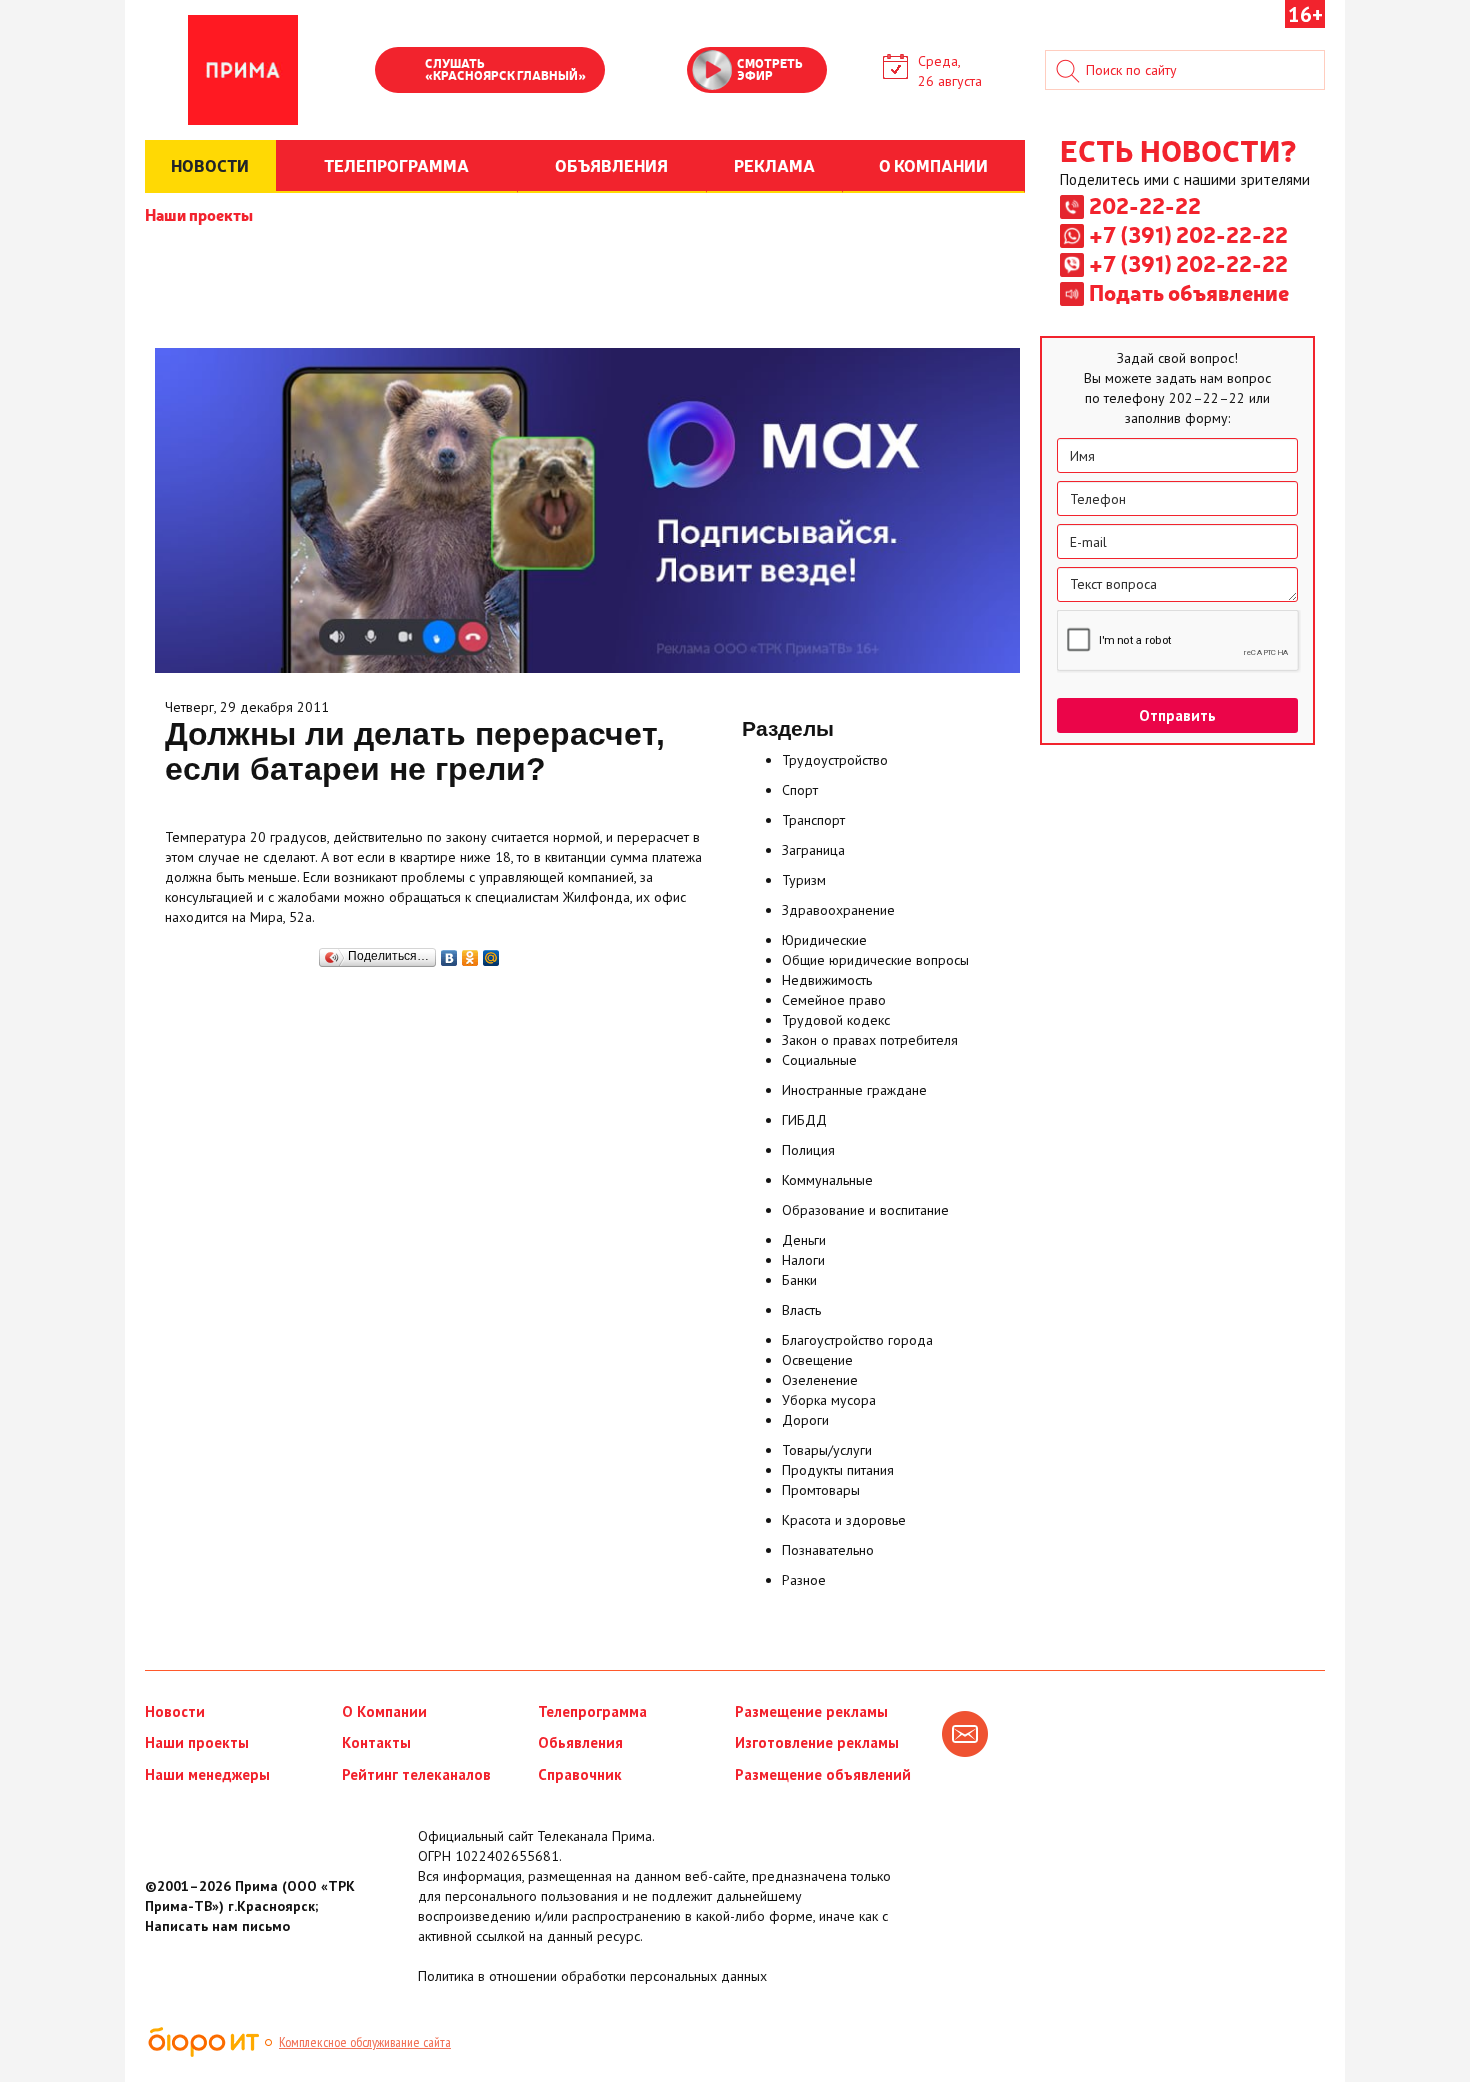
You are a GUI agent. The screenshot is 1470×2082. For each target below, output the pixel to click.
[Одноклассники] (470, 953)
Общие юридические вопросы (875, 960)
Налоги (803, 1260)
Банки (799, 1280)
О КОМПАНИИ (933, 165)
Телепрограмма (592, 1711)
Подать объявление (1189, 292)
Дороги (805, 1420)
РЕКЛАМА (774, 165)
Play (400, 72)
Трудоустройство (835, 760)
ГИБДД (804, 1120)
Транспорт (813, 820)
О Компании (384, 1711)
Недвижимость (827, 980)
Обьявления (580, 1742)
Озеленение (820, 1380)
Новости (175, 1711)
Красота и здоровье (844, 1520)
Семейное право (834, 1000)
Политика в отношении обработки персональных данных (592, 1976)
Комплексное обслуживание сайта (365, 2042)
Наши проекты (199, 214)
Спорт (800, 790)
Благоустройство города (857, 1340)
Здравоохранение (838, 910)
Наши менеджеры (207, 1774)
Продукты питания (838, 1470)
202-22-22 (1145, 205)
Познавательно (828, 1550)
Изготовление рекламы (817, 1742)
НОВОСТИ (210, 165)
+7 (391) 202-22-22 (1188, 234)
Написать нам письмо (217, 1926)
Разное (804, 1580)
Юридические (824, 940)
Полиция (808, 1150)
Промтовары (821, 1490)
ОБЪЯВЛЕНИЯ (611, 165)
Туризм (804, 880)
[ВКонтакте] (449, 953)
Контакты (376, 1742)
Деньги (804, 1240)
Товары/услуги (827, 1450)
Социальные (819, 1060)
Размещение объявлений (823, 1774)
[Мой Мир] (491, 953)
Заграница (813, 850)
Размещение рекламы (811, 1711)
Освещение (817, 1360)
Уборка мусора (829, 1400)
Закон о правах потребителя (870, 1040)
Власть (801, 1310)
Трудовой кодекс (836, 1020)
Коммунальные (827, 1180)
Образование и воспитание (865, 1210)
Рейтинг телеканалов (416, 1774)
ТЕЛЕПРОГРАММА (396, 165)
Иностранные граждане (854, 1090)
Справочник (580, 1774)
